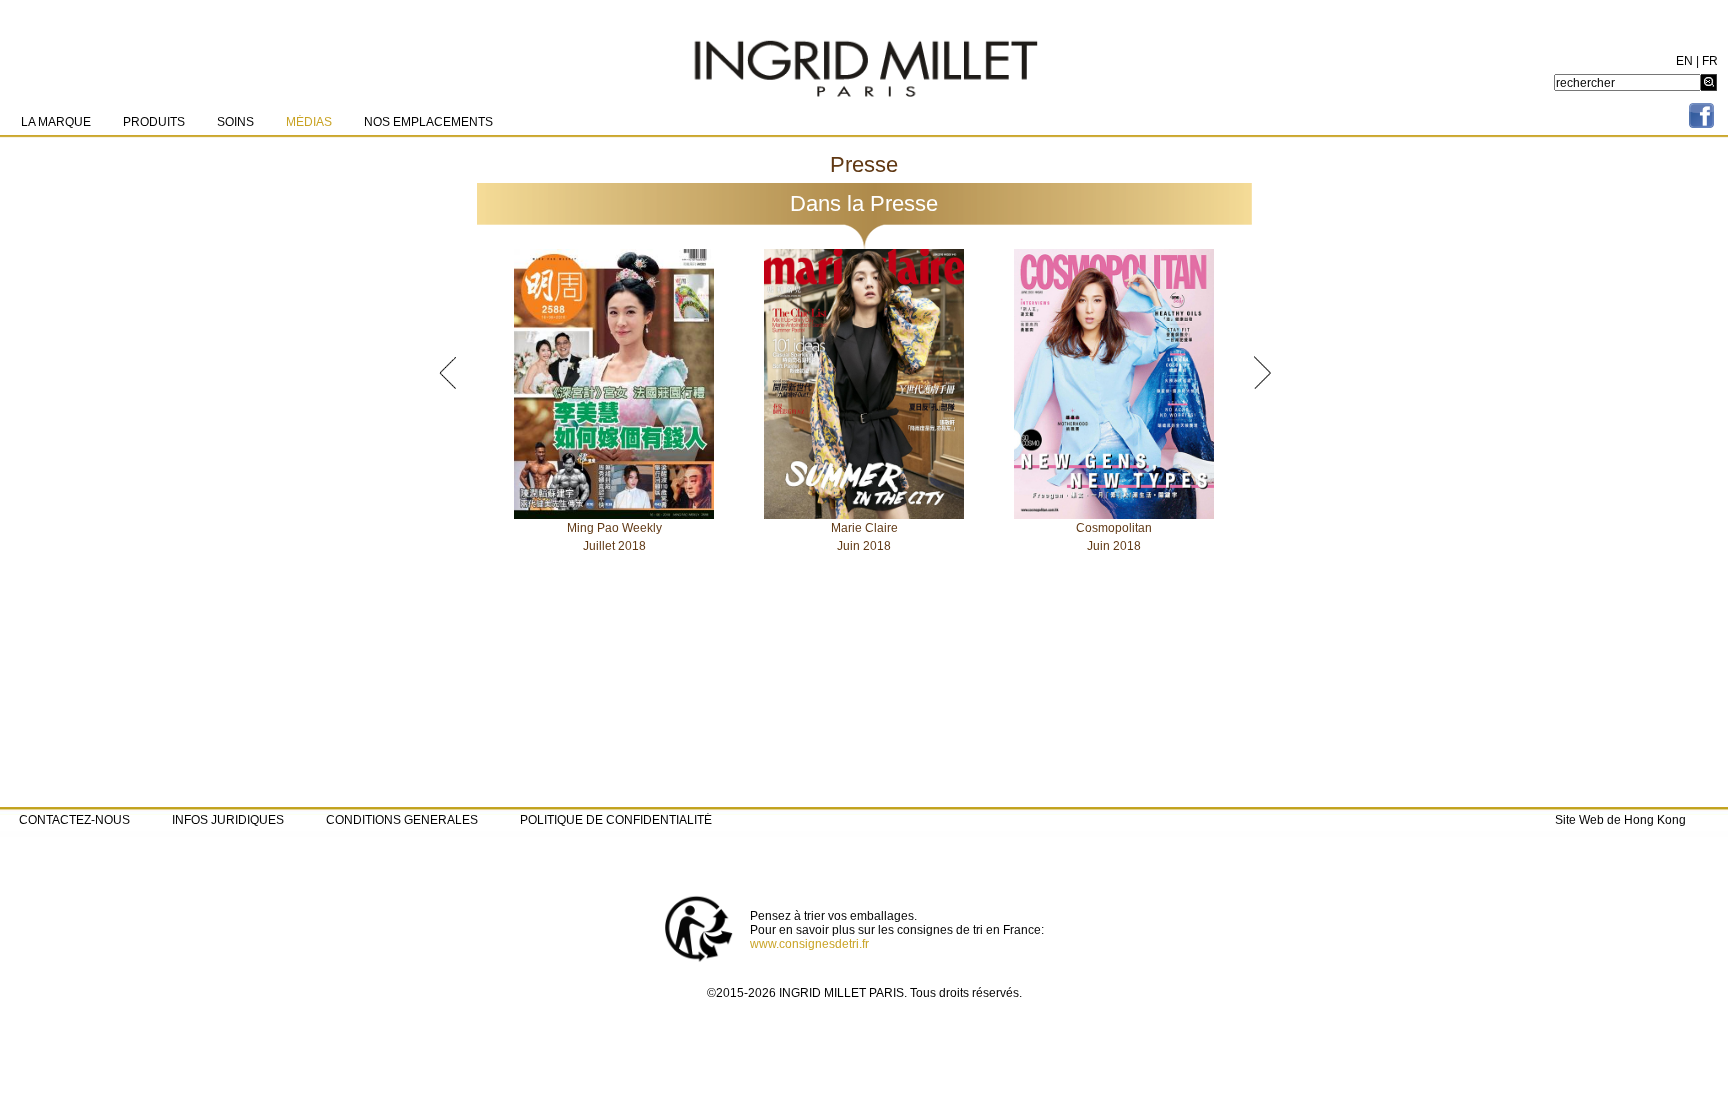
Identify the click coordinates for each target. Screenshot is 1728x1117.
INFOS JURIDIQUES (228, 820)
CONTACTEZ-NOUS (74, 820)
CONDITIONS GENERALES (402, 820)
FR (1710, 61)
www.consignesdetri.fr (809, 944)
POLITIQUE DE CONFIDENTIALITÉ (616, 820)
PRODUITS (154, 122)
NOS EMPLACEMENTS (428, 122)
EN (1684, 61)
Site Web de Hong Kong (1620, 820)
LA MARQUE (56, 122)
